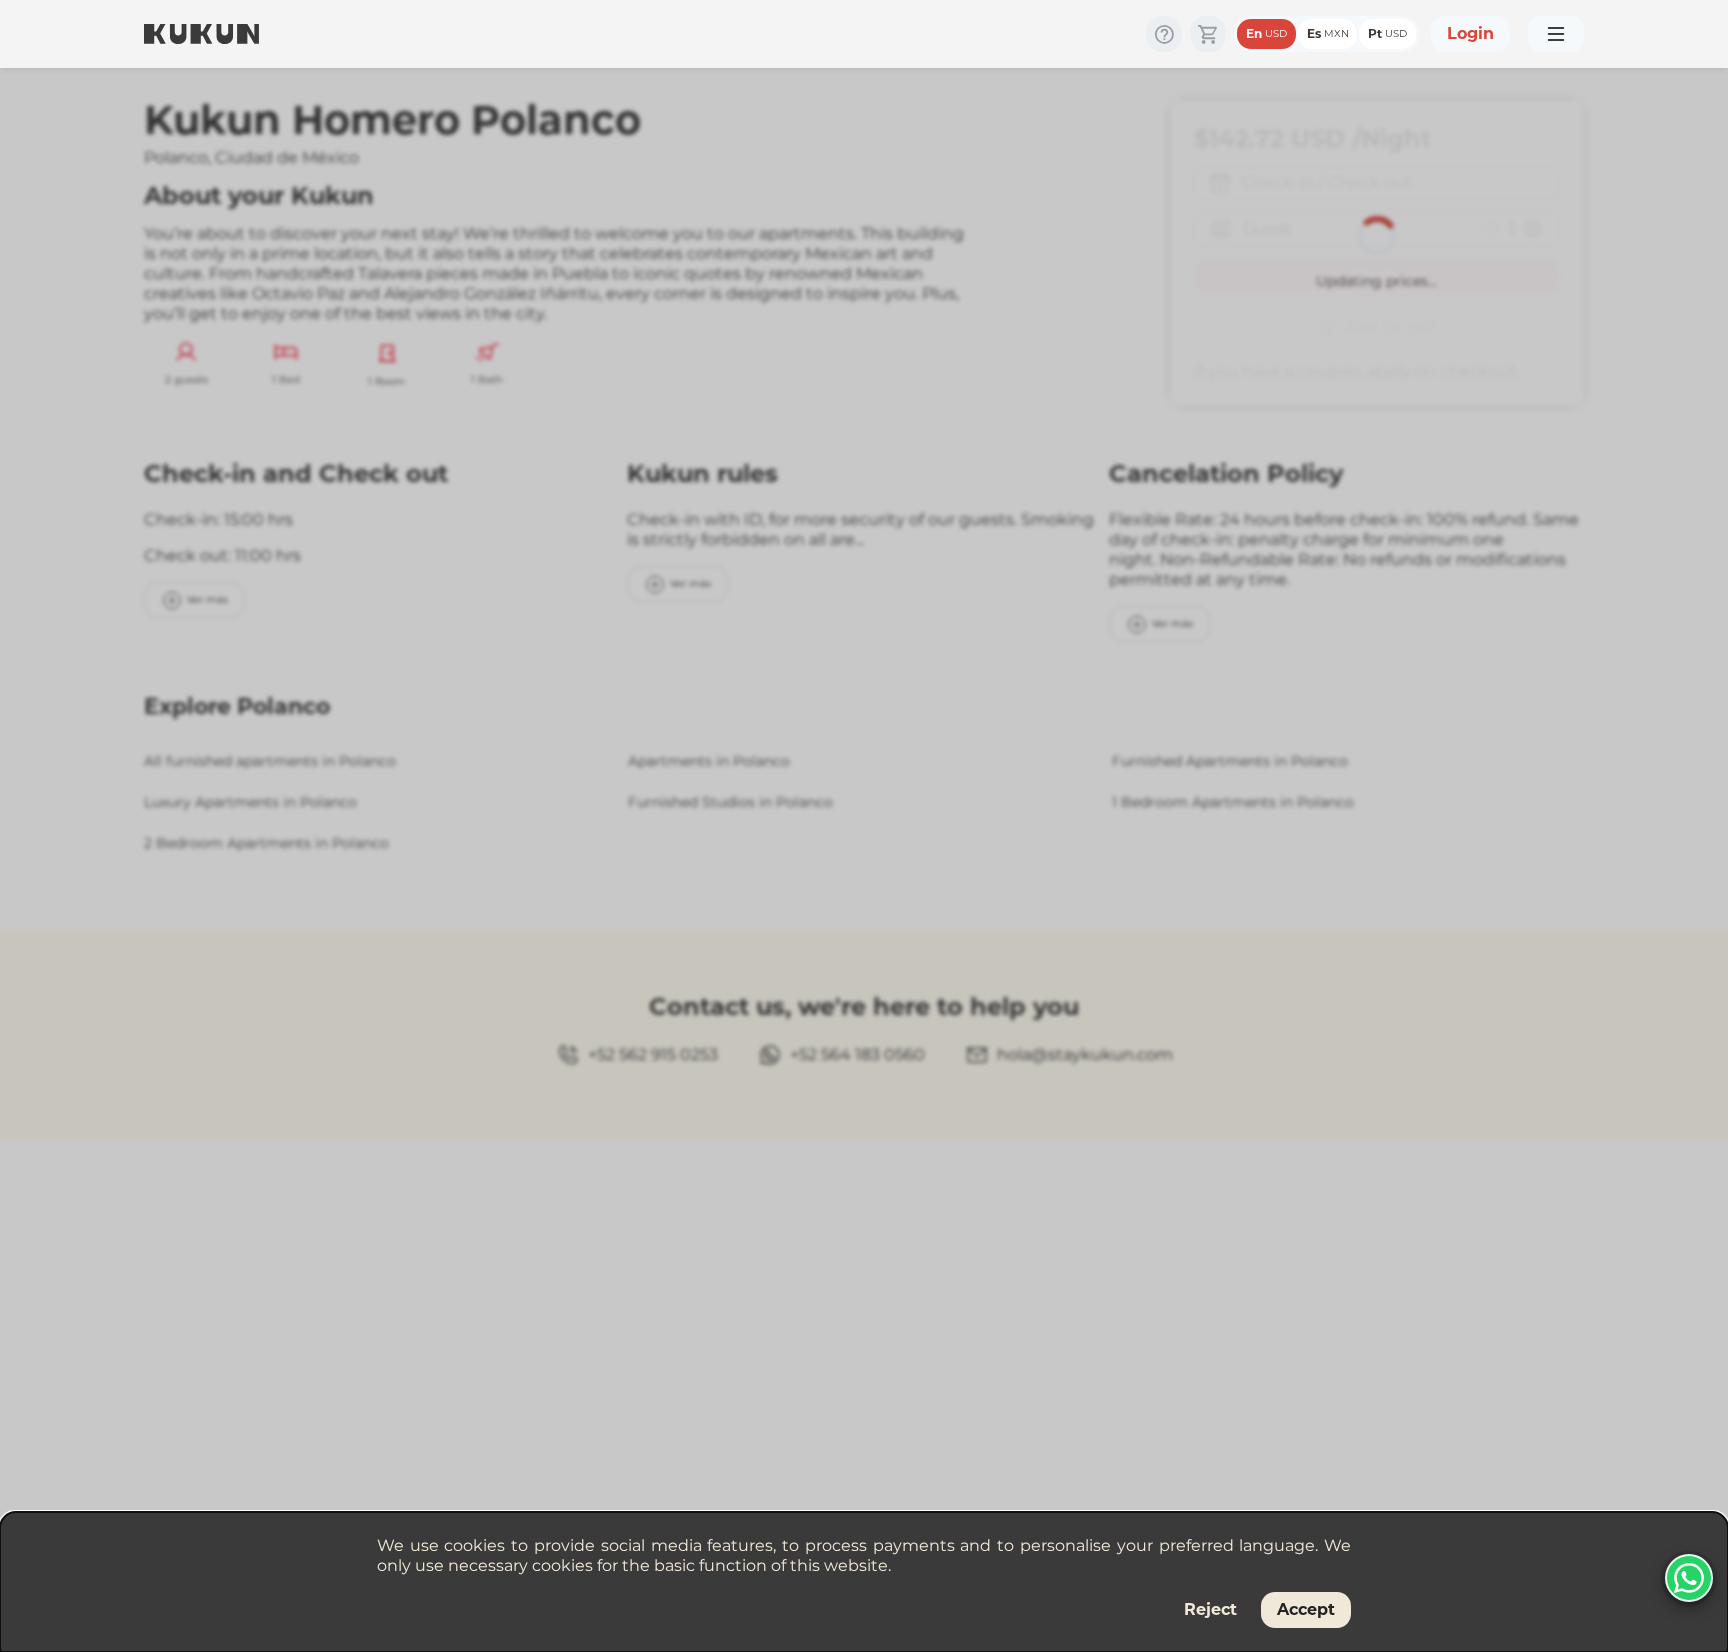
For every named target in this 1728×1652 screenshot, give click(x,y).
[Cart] (1208, 34)
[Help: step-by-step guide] (1164, 34)
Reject (1210, 1609)
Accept (1306, 1609)
